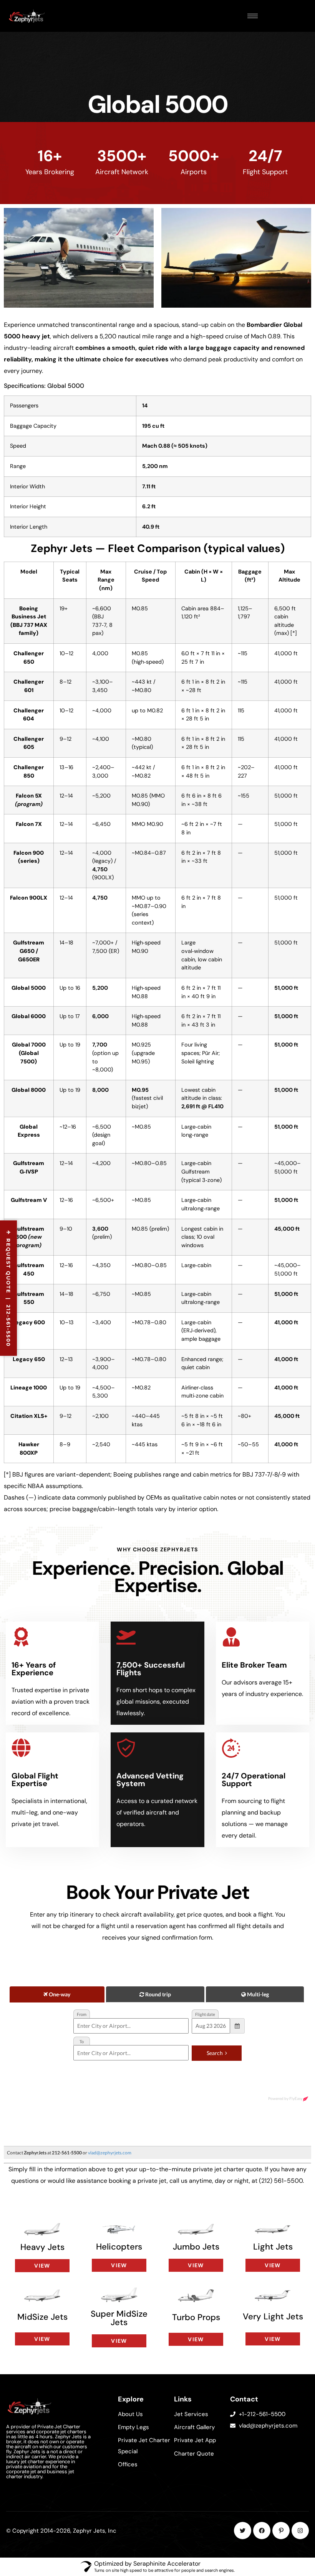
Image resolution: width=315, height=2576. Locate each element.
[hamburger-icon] (253, 16)
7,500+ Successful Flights (151, 1669)
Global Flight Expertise (35, 1780)
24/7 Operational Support (254, 1780)
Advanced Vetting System (150, 1780)
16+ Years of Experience (34, 1669)
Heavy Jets (42, 2247)
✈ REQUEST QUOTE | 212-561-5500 (8, 1288)
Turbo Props (196, 2317)
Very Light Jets (273, 2316)
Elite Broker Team (254, 1665)
